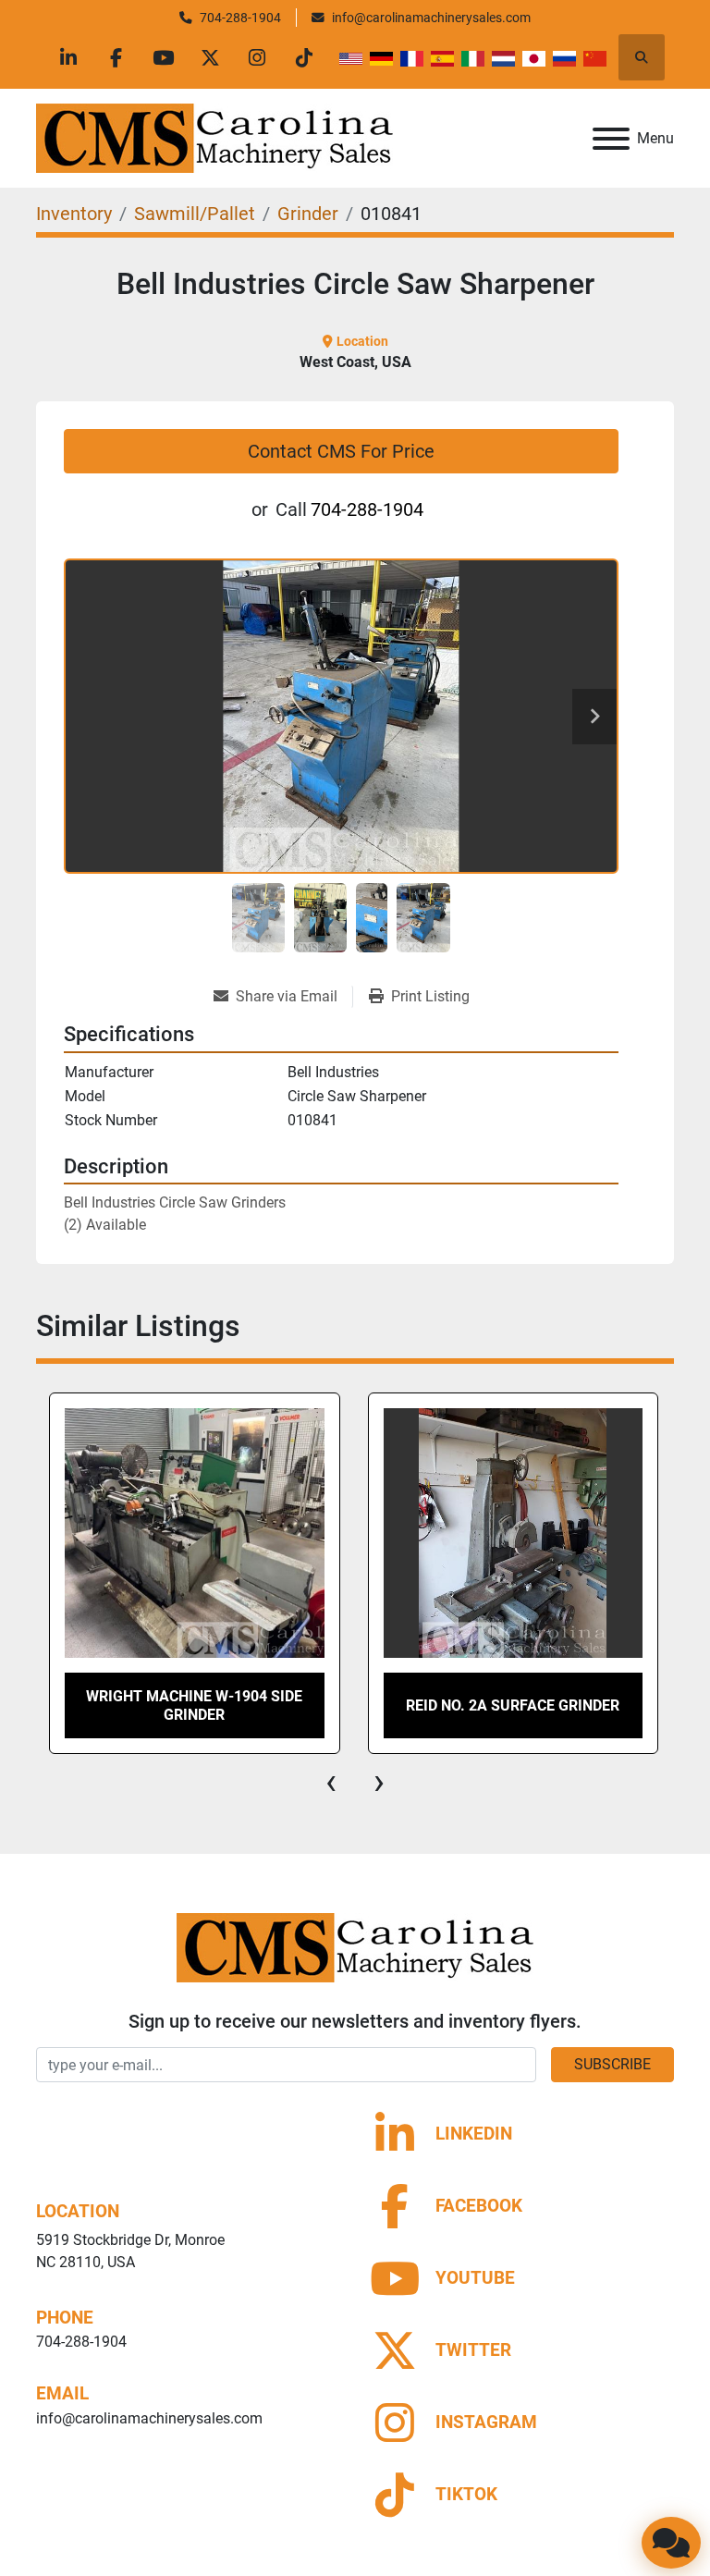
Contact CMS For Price (341, 451)
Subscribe (612, 2064)
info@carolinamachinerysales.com (431, 18)
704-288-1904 (240, 18)
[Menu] (611, 139)
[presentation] (331, 1782)
